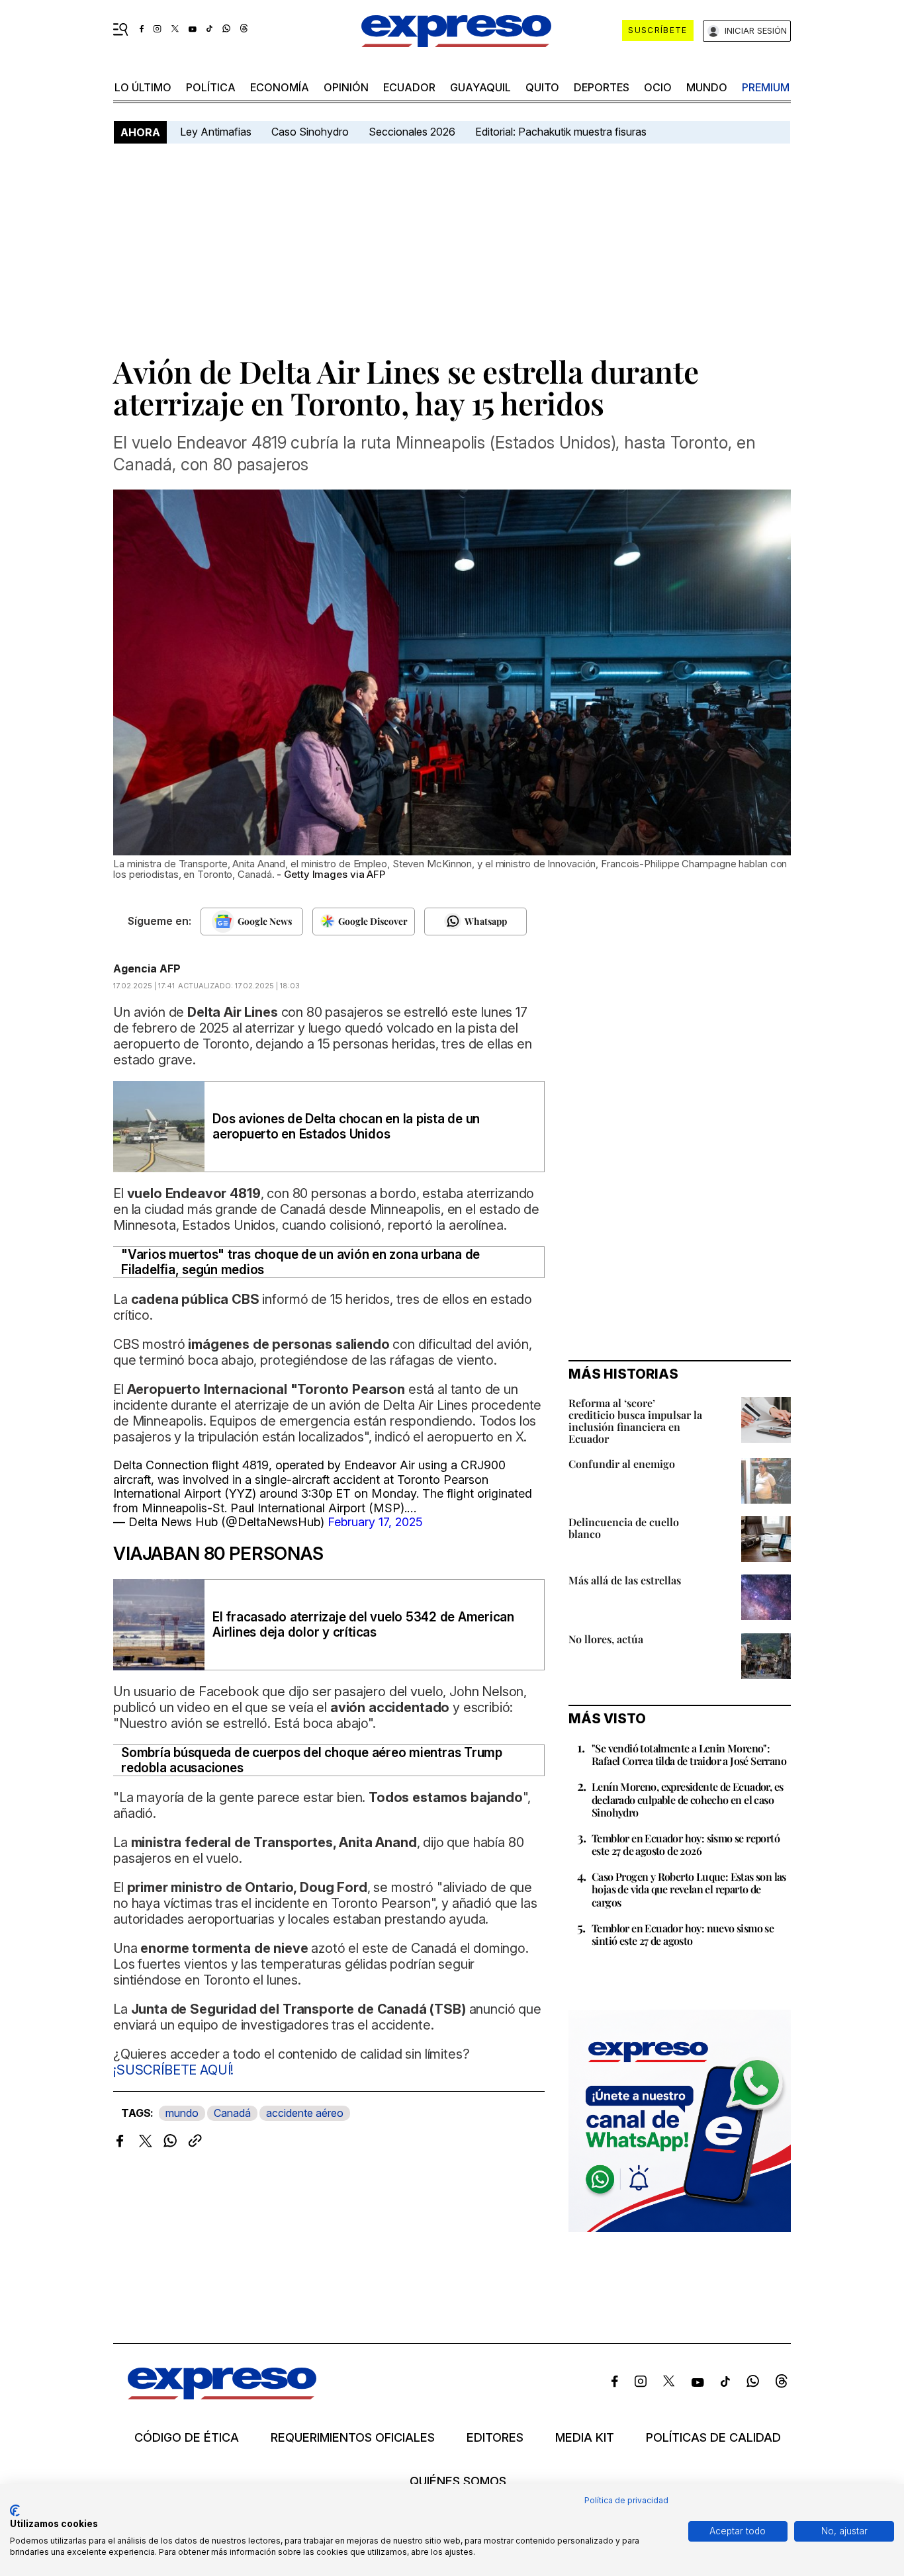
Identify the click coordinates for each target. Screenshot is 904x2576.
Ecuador (409, 87)
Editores (495, 2438)
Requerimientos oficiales (353, 2438)
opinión (346, 87)
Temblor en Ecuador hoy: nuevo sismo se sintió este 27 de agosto (683, 1934)
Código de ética (187, 2438)
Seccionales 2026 (412, 132)
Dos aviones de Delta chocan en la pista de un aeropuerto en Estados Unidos (346, 1127)
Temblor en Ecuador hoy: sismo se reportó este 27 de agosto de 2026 (686, 1844)
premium (766, 87)
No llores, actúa (606, 1639)
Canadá (232, 2113)
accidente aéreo (305, 2113)
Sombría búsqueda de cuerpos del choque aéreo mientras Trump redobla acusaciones (312, 1760)
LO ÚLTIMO (143, 87)
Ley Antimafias (216, 132)
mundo (707, 87)
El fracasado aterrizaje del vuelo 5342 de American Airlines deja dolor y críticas (363, 1625)
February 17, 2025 (375, 1522)
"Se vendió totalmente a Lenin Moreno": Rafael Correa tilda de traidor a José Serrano (689, 1754)
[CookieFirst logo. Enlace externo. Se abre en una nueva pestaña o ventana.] (15, 2511)
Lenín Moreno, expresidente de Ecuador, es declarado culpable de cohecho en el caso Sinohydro (687, 1799)
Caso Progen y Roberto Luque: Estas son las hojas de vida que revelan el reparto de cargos (689, 1889)
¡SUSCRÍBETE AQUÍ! (173, 2070)
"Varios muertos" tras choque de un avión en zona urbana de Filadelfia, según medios (300, 1262)
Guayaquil (480, 87)
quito (542, 87)
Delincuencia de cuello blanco (624, 1528)
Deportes (602, 87)
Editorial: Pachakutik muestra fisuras (562, 132)
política (211, 87)
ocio (658, 87)
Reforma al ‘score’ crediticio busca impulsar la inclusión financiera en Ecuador (635, 1421)
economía (280, 87)
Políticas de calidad (713, 2438)
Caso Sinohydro (310, 132)
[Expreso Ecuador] (222, 2395)
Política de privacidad (626, 2500)
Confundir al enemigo (622, 1464)
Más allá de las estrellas (625, 1580)
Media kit (585, 2438)
